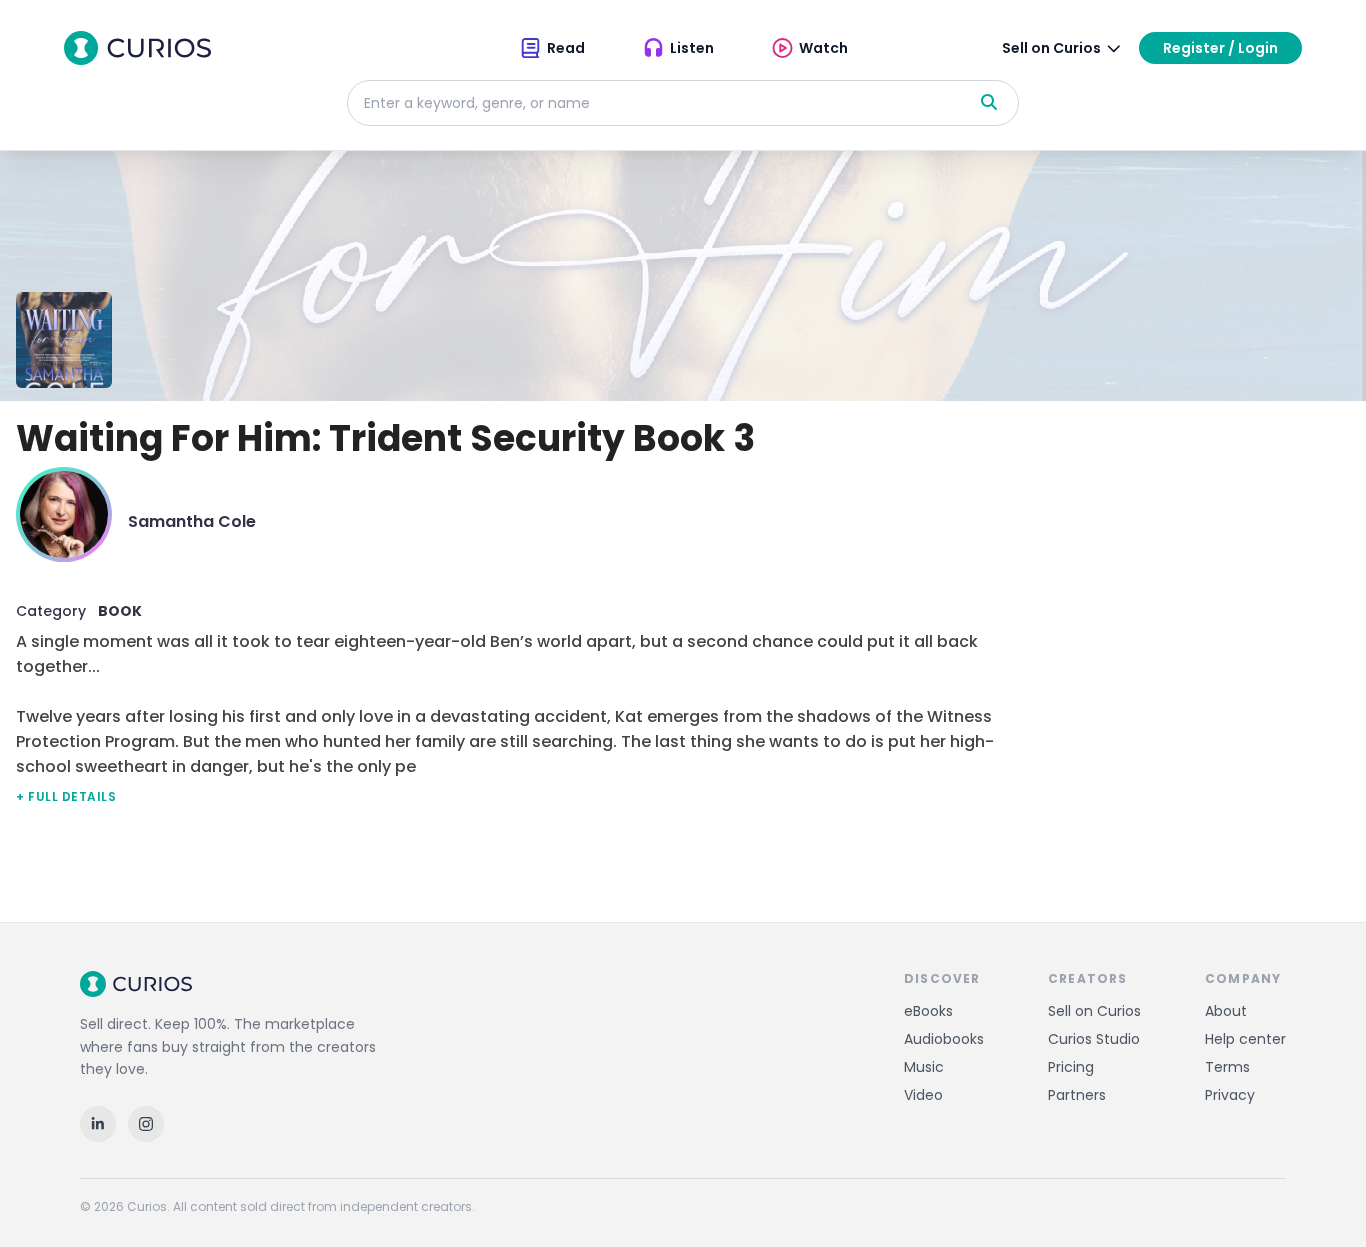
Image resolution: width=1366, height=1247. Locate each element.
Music (924, 1067)
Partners (1077, 1095)
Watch (823, 48)
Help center (1245, 1039)
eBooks (928, 1011)
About (1226, 1011)
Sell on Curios (1094, 1011)
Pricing (1071, 1067)
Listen (692, 48)
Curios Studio (1094, 1039)
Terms (1227, 1067)
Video (923, 1095)
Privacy (1230, 1095)
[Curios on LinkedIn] (98, 1124)
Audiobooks (944, 1039)
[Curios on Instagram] (146, 1124)
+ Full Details (66, 796)
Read (566, 48)
